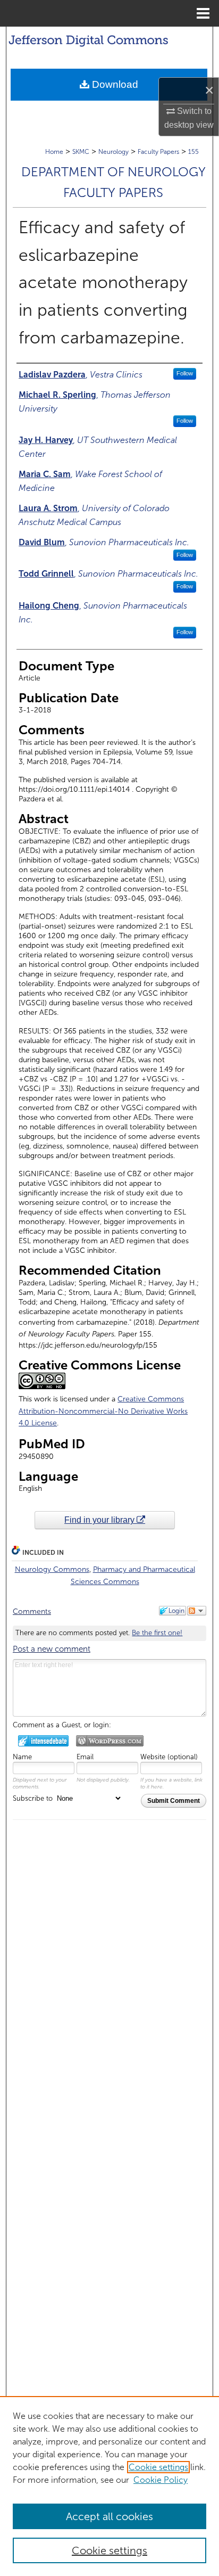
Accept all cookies (109, 2516)
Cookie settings (158, 2467)
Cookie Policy (161, 2480)
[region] (109, 2486)
